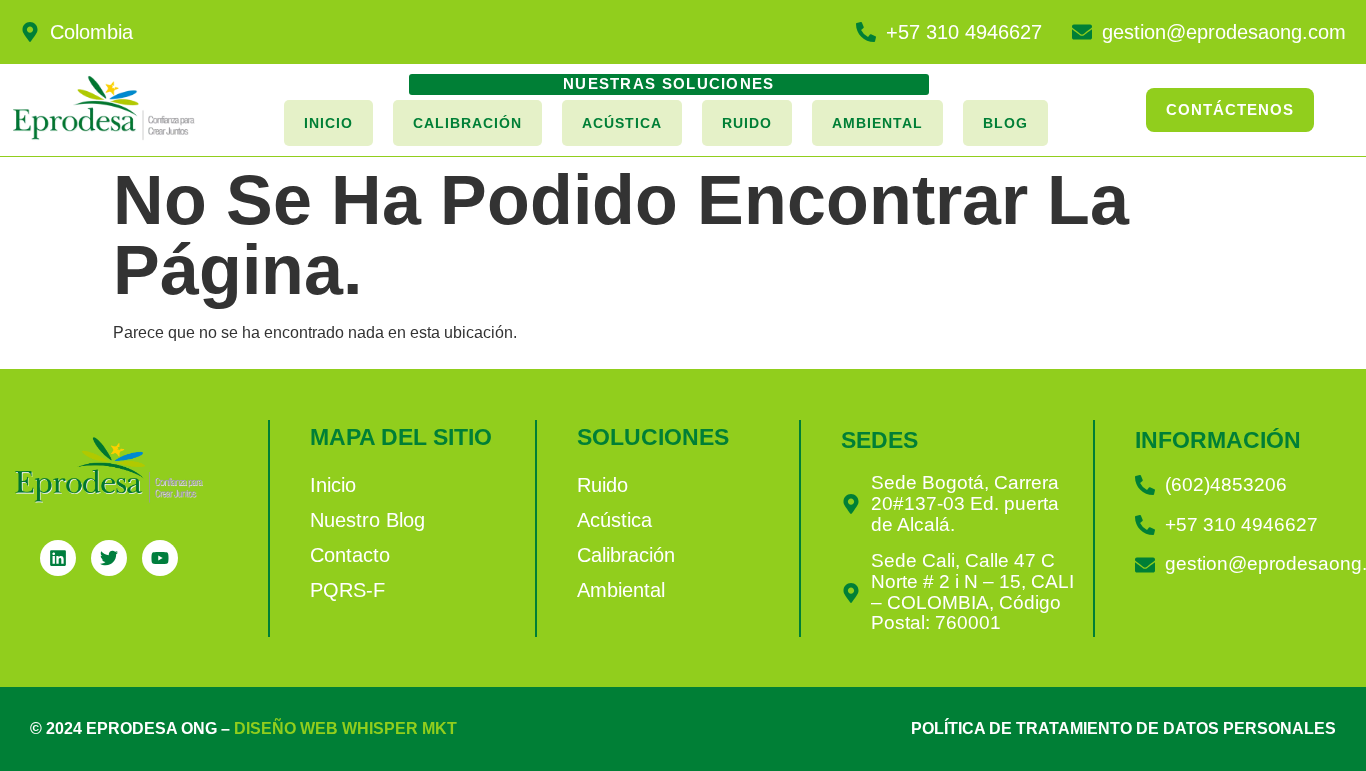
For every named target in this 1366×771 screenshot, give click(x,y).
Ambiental (877, 123)
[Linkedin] (58, 558)
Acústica (622, 123)
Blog (1005, 123)
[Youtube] (160, 558)
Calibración (467, 123)
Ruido (747, 123)
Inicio (328, 123)
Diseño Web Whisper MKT (345, 728)
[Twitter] (109, 558)
